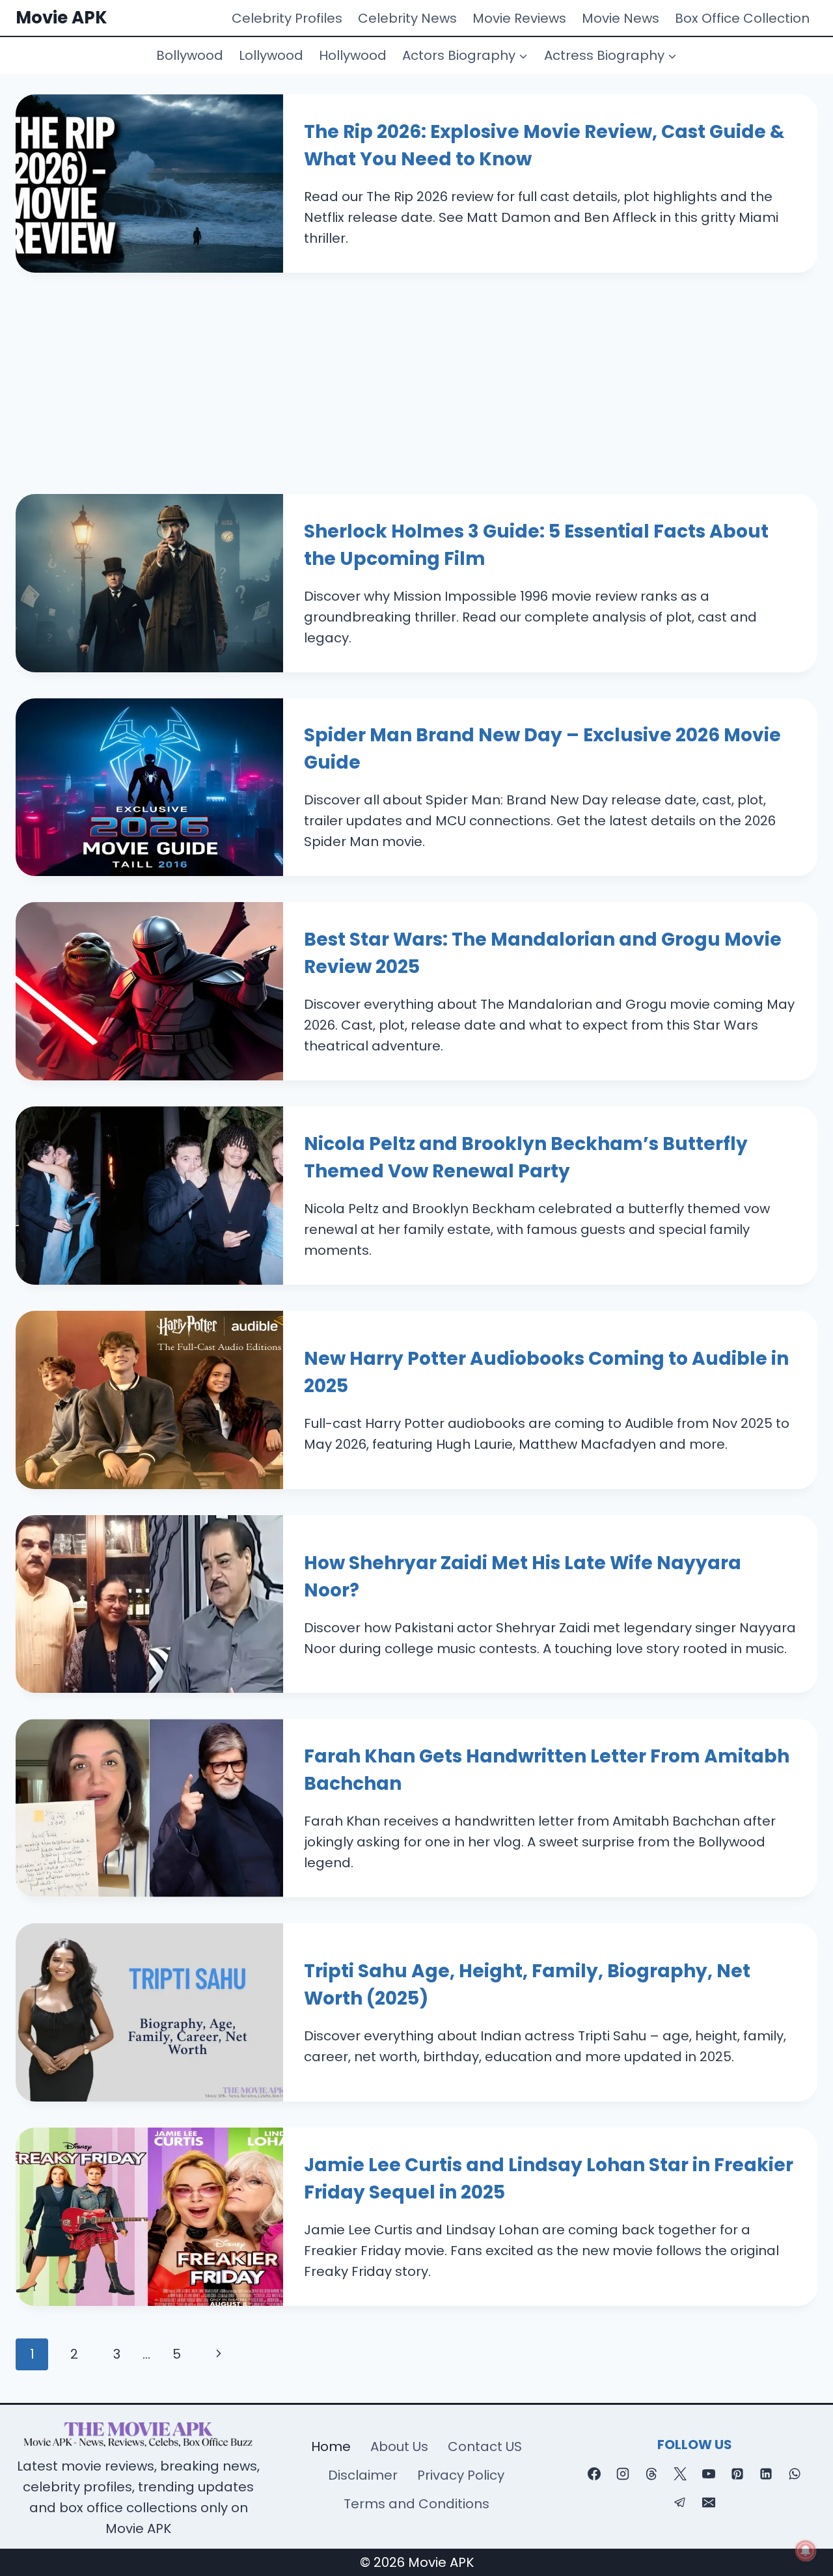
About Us (399, 2446)
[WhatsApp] (795, 2474)
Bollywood (190, 55)
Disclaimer (363, 2475)
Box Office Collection (742, 18)
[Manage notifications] (806, 2551)
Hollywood (353, 55)
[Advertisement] (416, 370)
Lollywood (271, 55)
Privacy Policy (461, 2475)
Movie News (621, 18)
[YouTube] (709, 2474)
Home (331, 2446)
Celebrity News (407, 18)
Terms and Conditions (416, 2504)
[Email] (709, 2502)
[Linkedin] (766, 2474)
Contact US (485, 2446)
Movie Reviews (519, 18)
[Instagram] (623, 2474)
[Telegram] (680, 2502)
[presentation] (149, 184)
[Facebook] (594, 2474)
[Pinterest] (737, 2474)
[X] (680, 2474)
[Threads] (651, 2474)
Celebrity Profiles (287, 18)
